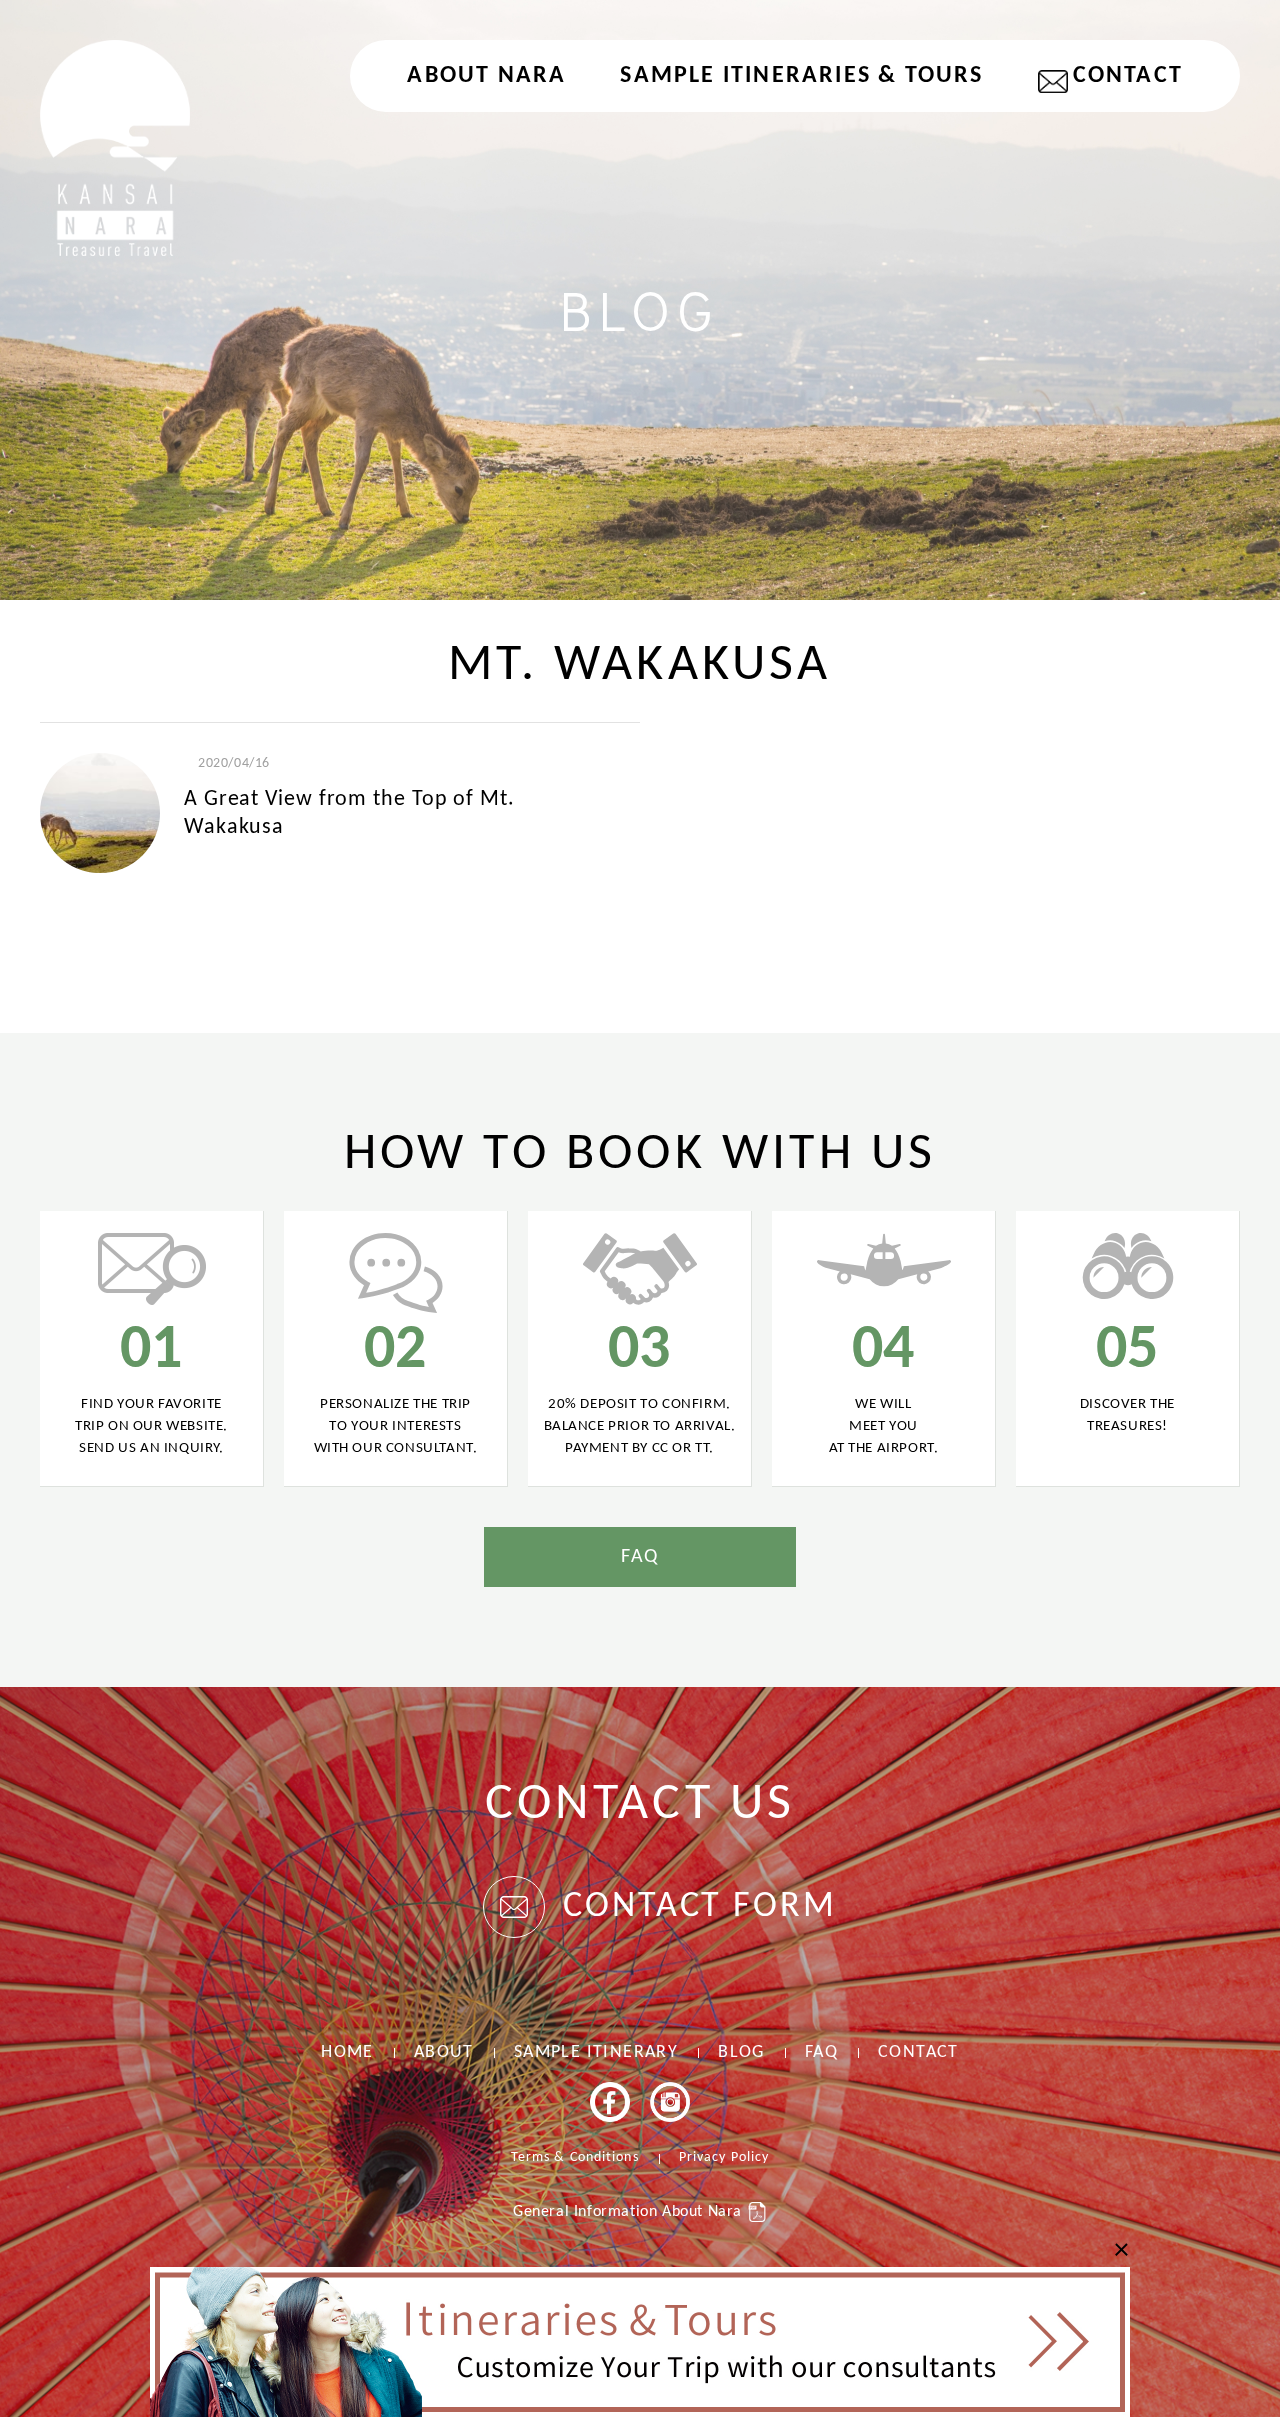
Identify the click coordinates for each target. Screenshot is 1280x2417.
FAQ (640, 1557)
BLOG (741, 2052)
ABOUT (444, 2052)
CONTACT (1128, 76)
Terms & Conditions (575, 2157)
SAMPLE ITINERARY (596, 2052)
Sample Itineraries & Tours (801, 76)
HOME (347, 2052)
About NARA (486, 76)
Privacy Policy (724, 2157)
